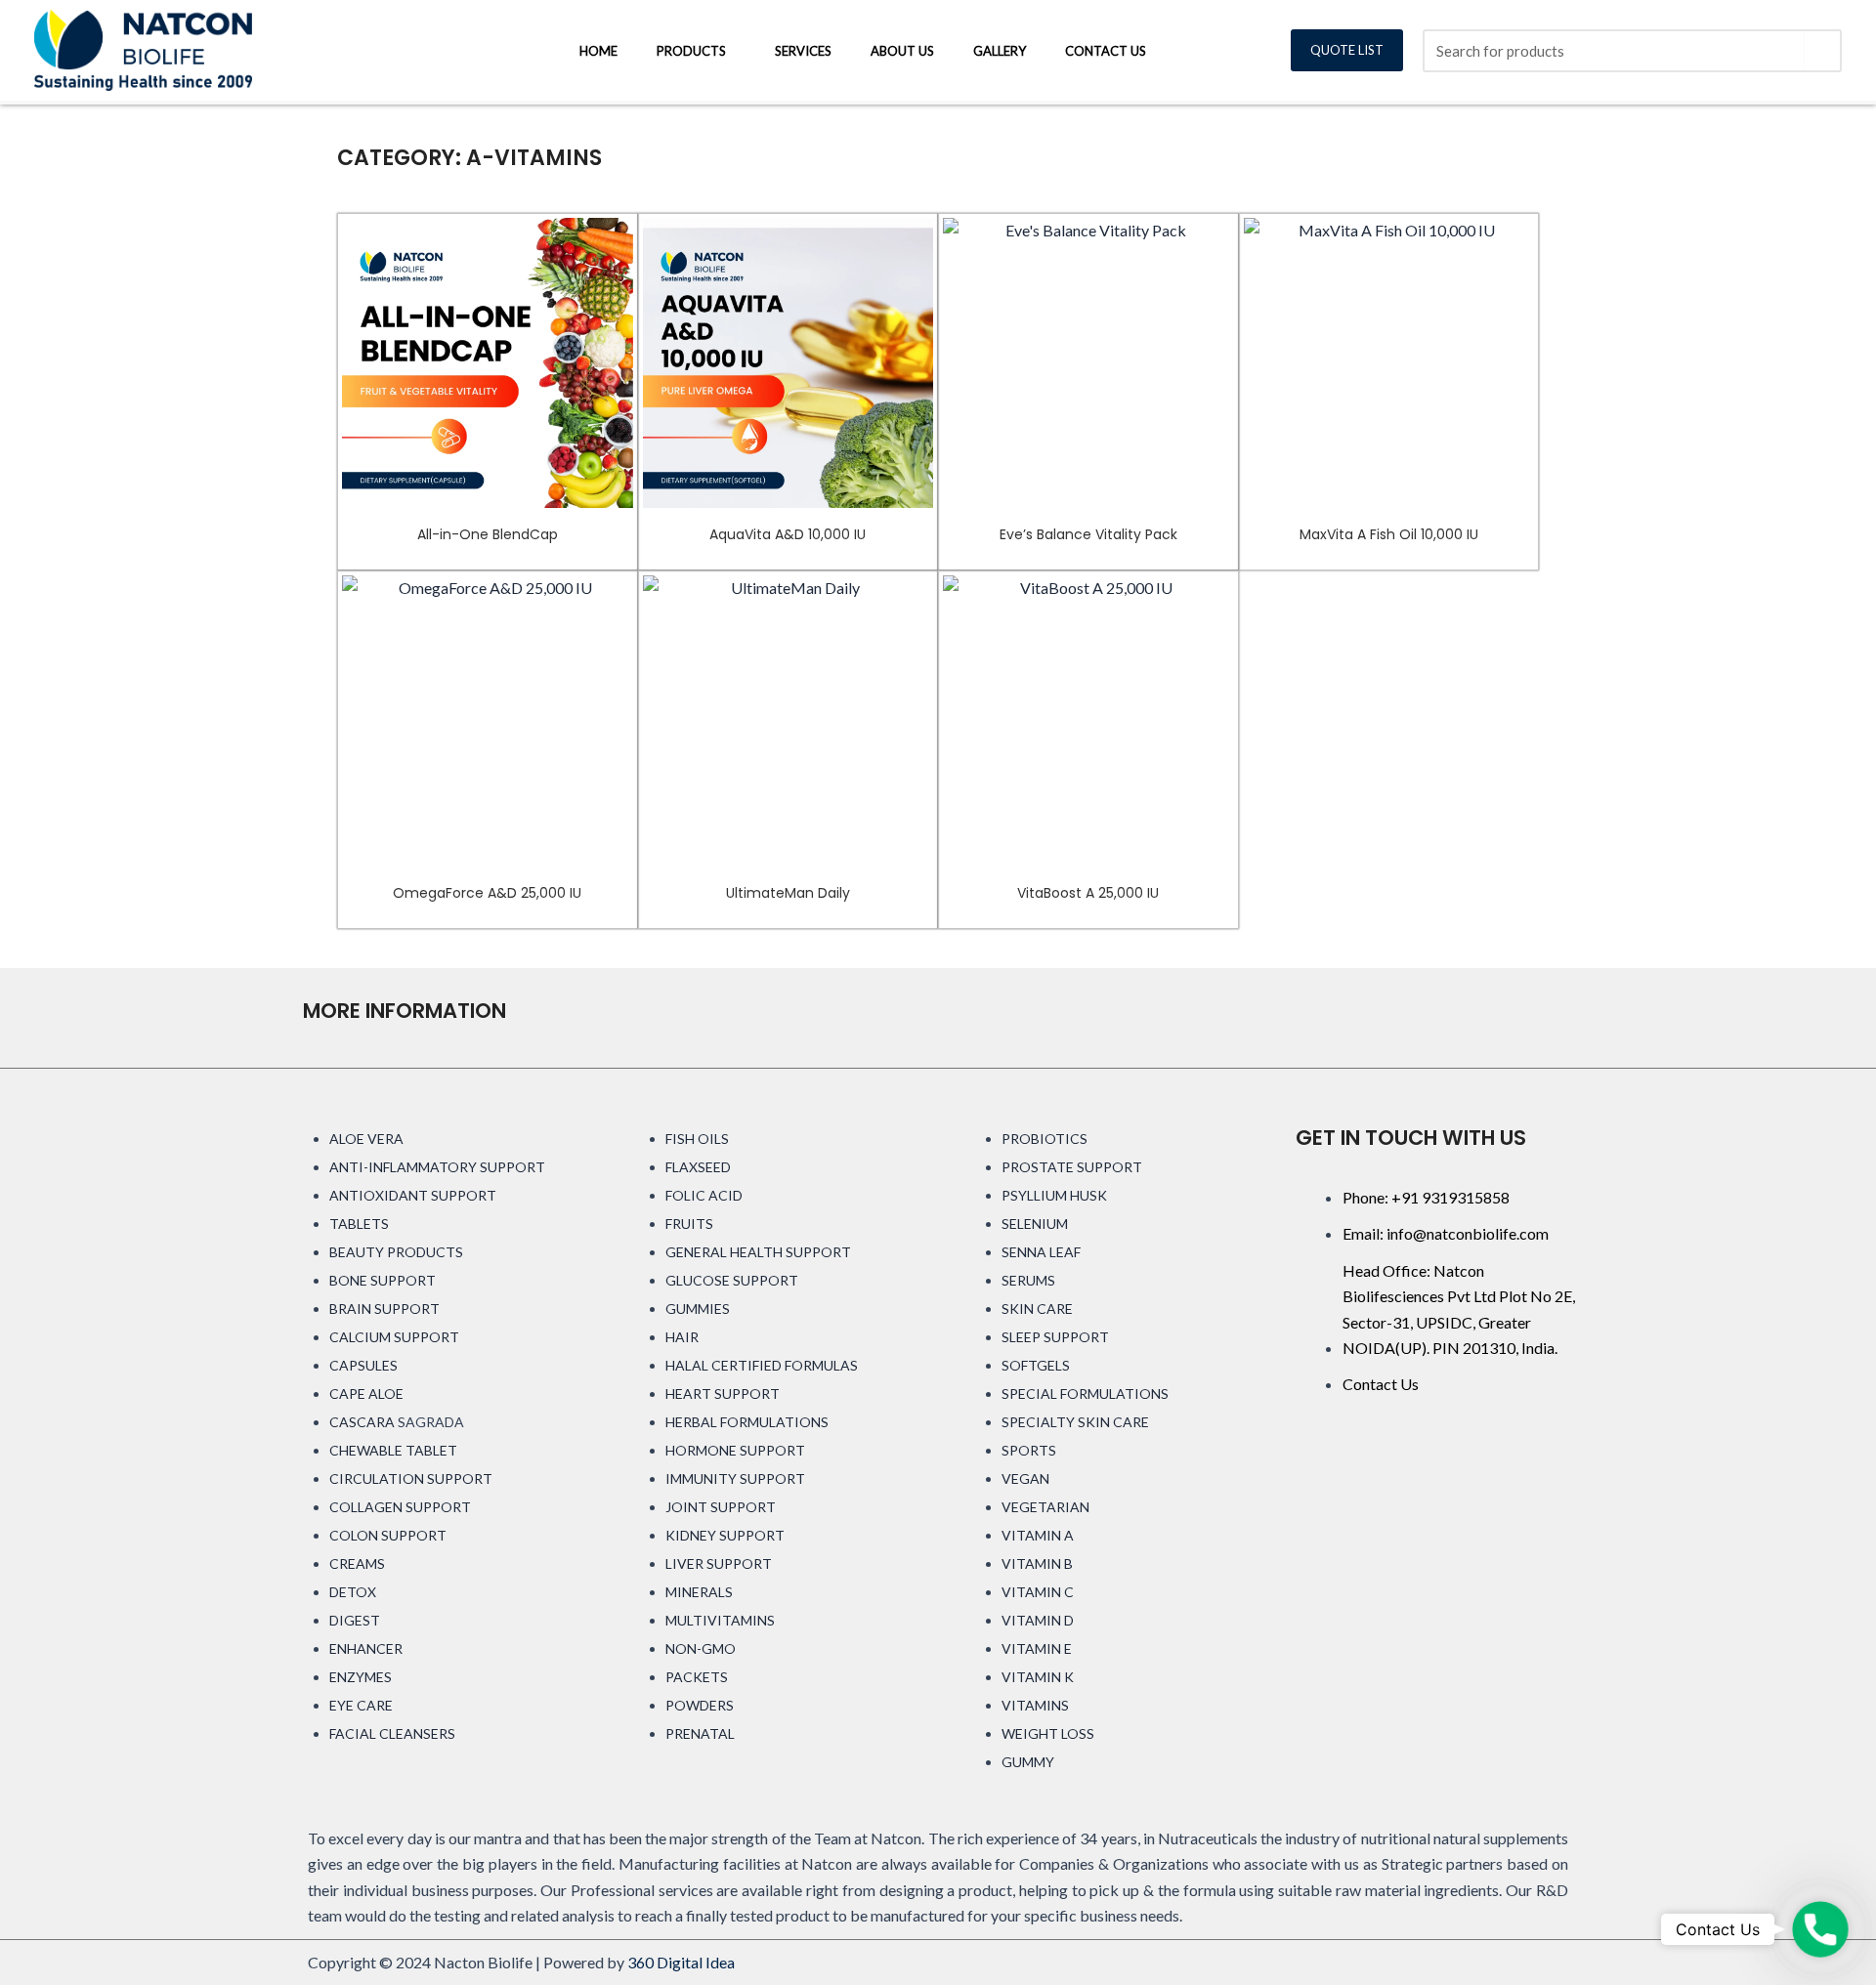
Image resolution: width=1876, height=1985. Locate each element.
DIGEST (355, 1620)
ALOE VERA (366, 1139)
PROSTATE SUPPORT (1072, 1167)
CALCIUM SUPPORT (394, 1337)
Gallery (1000, 51)
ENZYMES (361, 1677)
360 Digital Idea (681, 1962)
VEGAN (1025, 1478)
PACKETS (697, 1677)
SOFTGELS (1036, 1365)
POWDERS (700, 1705)
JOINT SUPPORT (721, 1507)
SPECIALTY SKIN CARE (1075, 1422)
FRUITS (689, 1224)
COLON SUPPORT (388, 1535)
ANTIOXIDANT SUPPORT (413, 1195)
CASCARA (362, 1422)
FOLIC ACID (704, 1195)
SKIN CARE (1037, 1309)
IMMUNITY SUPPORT (735, 1478)
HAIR (682, 1337)
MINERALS (699, 1592)
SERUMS (1028, 1280)
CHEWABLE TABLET (393, 1450)
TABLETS (359, 1224)
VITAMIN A (1038, 1535)
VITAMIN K (1038, 1677)
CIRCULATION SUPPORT (411, 1478)
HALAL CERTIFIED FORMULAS (762, 1365)
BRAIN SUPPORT (384, 1309)
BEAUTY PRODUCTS (396, 1252)
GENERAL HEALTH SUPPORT (758, 1252)
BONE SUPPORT (383, 1280)
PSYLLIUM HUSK (1054, 1195)
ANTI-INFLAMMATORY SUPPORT (437, 1167)
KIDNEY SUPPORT (725, 1535)
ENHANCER (366, 1648)
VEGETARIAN (1045, 1507)
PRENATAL (700, 1733)
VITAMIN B (1037, 1563)
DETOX (353, 1592)
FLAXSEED (698, 1167)
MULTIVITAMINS (720, 1620)
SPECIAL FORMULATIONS (1085, 1394)
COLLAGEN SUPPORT (400, 1507)
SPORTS (1029, 1450)
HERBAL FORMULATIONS (747, 1422)
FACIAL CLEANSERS (392, 1733)
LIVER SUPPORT (719, 1563)
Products (691, 51)
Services (803, 51)
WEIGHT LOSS (1048, 1733)
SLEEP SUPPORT (1055, 1337)
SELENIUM (1035, 1224)
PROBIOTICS (1045, 1139)
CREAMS (357, 1563)
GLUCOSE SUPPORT (732, 1280)
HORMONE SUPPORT (735, 1450)
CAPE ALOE (366, 1394)
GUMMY (1028, 1762)
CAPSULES (363, 1365)
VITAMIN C (1038, 1592)
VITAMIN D (1038, 1620)
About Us (902, 51)
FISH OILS (697, 1139)
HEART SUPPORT (723, 1394)
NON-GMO (701, 1648)
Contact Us (1106, 51)
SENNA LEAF (1041, 1252)
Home (598, 51)
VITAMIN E (1037, 1648)
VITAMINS (1035, 1705)
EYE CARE (361, 1705)
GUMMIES (698, 1309)
